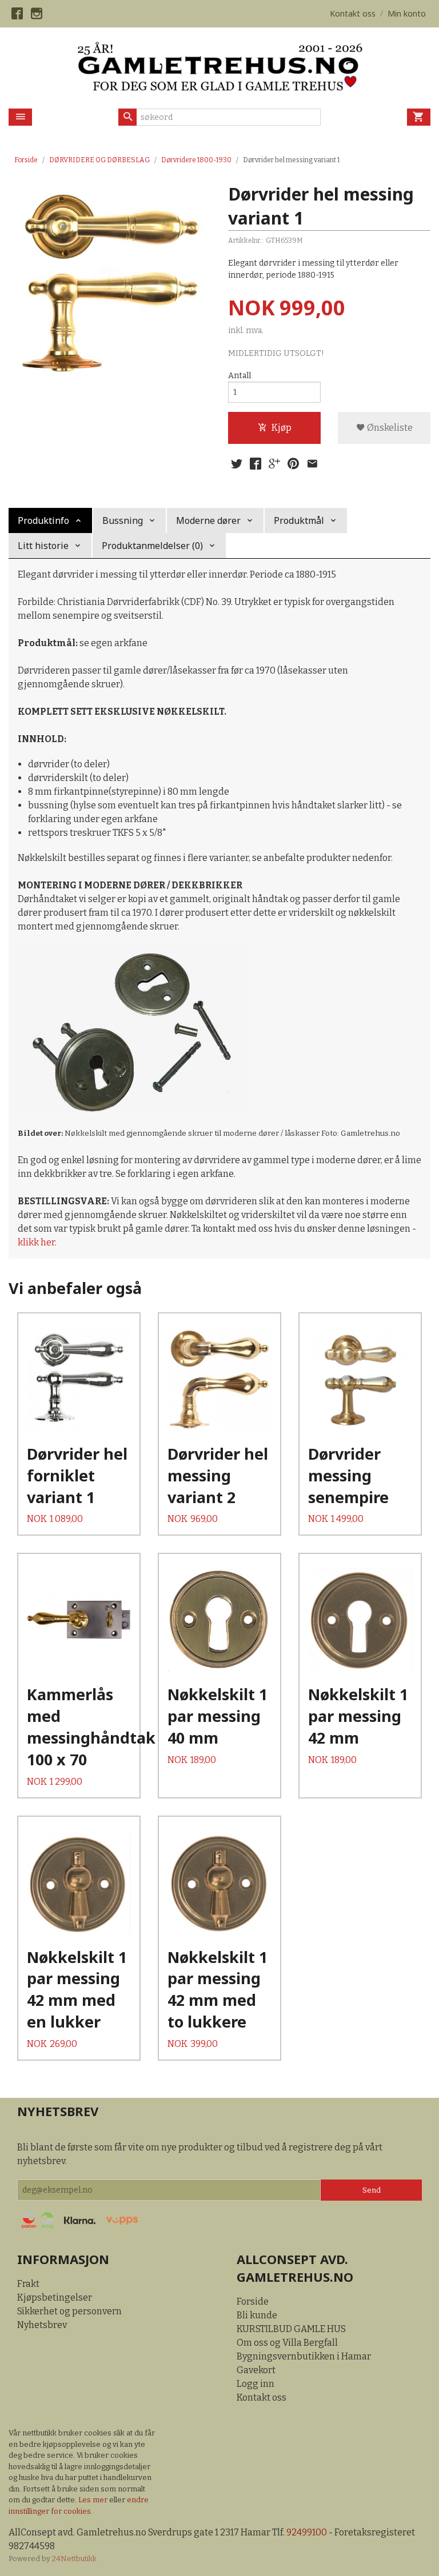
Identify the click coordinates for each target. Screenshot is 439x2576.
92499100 (307, 2532)
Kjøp (282, 428)
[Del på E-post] (312, 464)
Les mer (94, 2500)
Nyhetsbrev (42, 2325)
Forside (26, 160)
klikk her (36, 1242)
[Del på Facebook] (256, 464)
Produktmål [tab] (299, 520)
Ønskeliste (389, 428)
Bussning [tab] (123, 520)
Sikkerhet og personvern (69, 2311)
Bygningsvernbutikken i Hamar (304, 2356)
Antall (240, 376)
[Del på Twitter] (237, 464)
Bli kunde (257, 2315)
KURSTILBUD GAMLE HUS (291, 2329)
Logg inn (256, 2384)
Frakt (28, 2284)
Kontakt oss (262, 2397)
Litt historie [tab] (43, 546)
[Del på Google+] (274, 464)
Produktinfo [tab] (43, 520)
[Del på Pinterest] (293, 464)
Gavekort (256, 2370)
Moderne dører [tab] (208, 520)
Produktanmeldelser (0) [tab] (152, 546)
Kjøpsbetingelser (55, 2297)
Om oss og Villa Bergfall (287, 2343)
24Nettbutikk (74, 2559)
